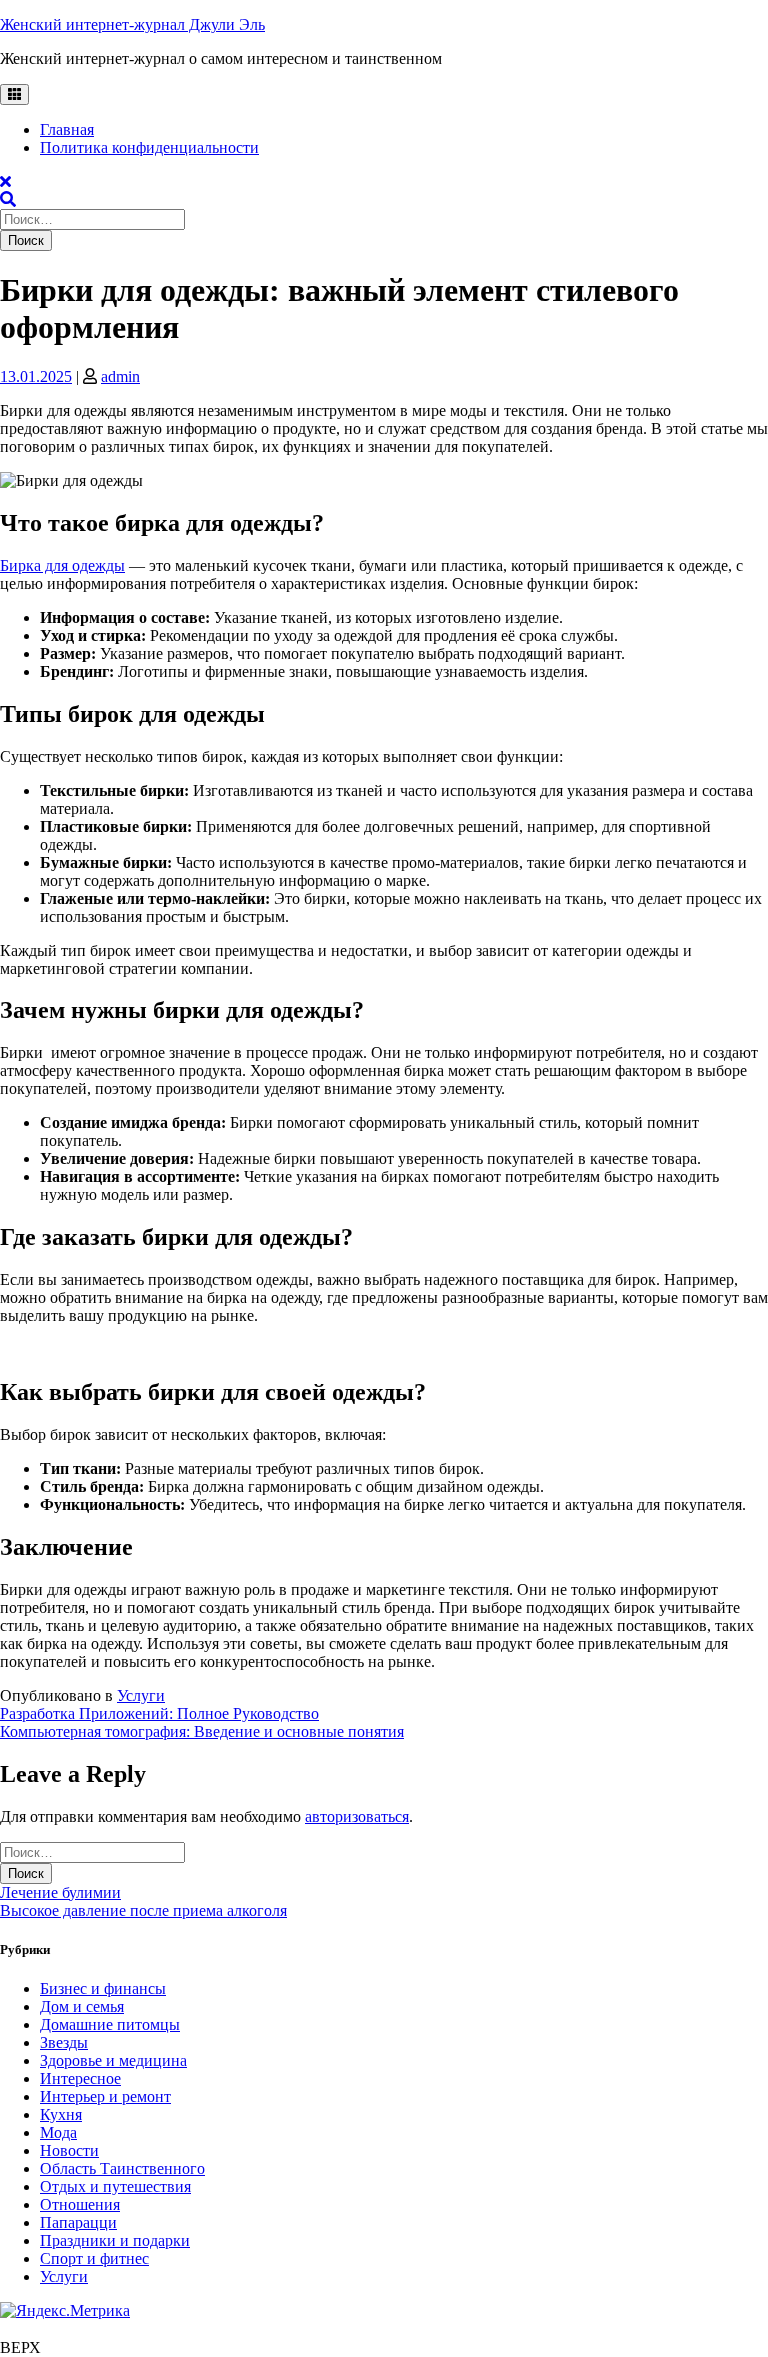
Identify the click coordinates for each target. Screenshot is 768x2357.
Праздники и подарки (115, 2240)
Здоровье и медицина (113, 2060)
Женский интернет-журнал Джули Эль (132, 24)
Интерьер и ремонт (105, 2096)
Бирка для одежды (62, 565)
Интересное (80, 2078)
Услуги (141, 1695)
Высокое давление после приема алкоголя (143, 1910)
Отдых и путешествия (115, 2186)
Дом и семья (82, 2006)
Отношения (80, 2204)
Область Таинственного (122, 2168)
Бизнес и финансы (103, 1988)
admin (120, 376)
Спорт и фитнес (94, 2258)
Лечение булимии (60, 1892)
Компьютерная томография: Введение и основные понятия (202, 1731)
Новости (69, 2150)
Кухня (61, 2114)
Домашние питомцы (110, 2024)
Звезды (64, 2042)
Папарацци (78, 2222)
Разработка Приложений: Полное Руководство (159, 1713)
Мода (58, 2132)
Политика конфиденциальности (149, 147)
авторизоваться (357, 1816)
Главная (67, 129)
